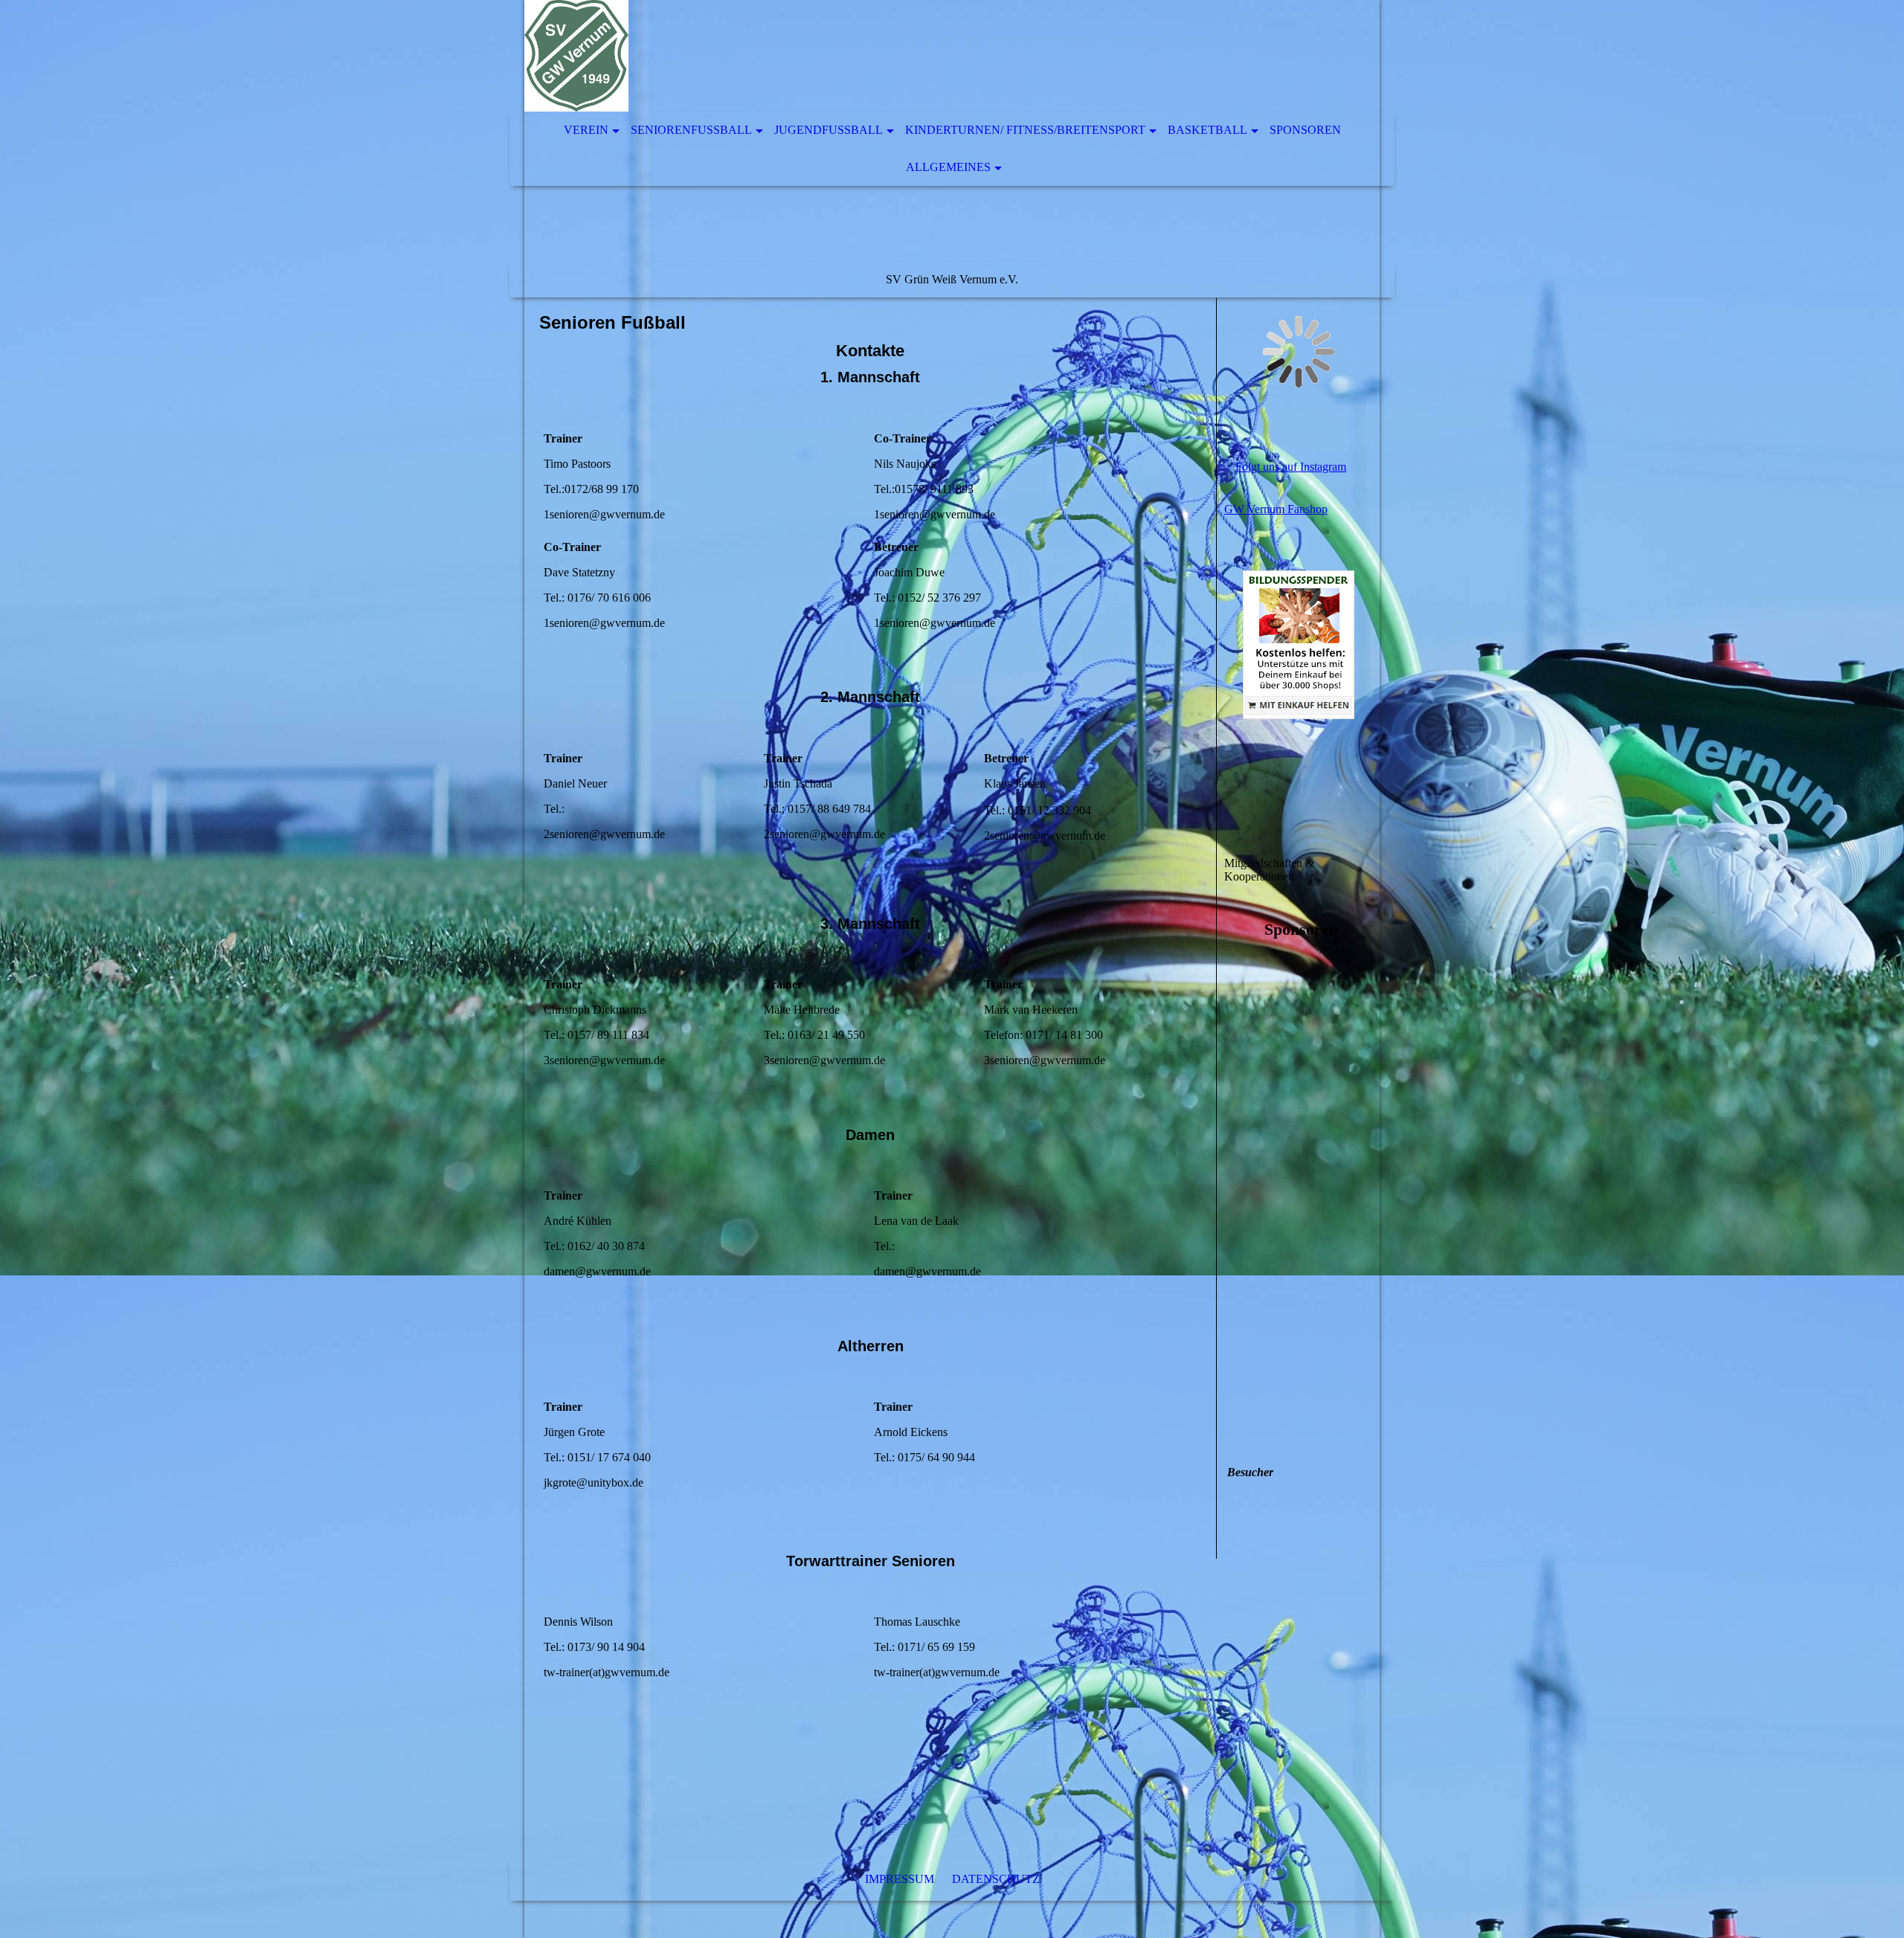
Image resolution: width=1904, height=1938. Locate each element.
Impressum (901, 1879)
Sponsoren (1305, 130)
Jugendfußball (829, 130)
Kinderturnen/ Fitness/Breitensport (1025, 130)
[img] (907, 56)
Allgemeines (948, 167)
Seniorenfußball (691, 130)
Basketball (1207, 130)
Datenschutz (996, 1879)
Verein (586, 130)
